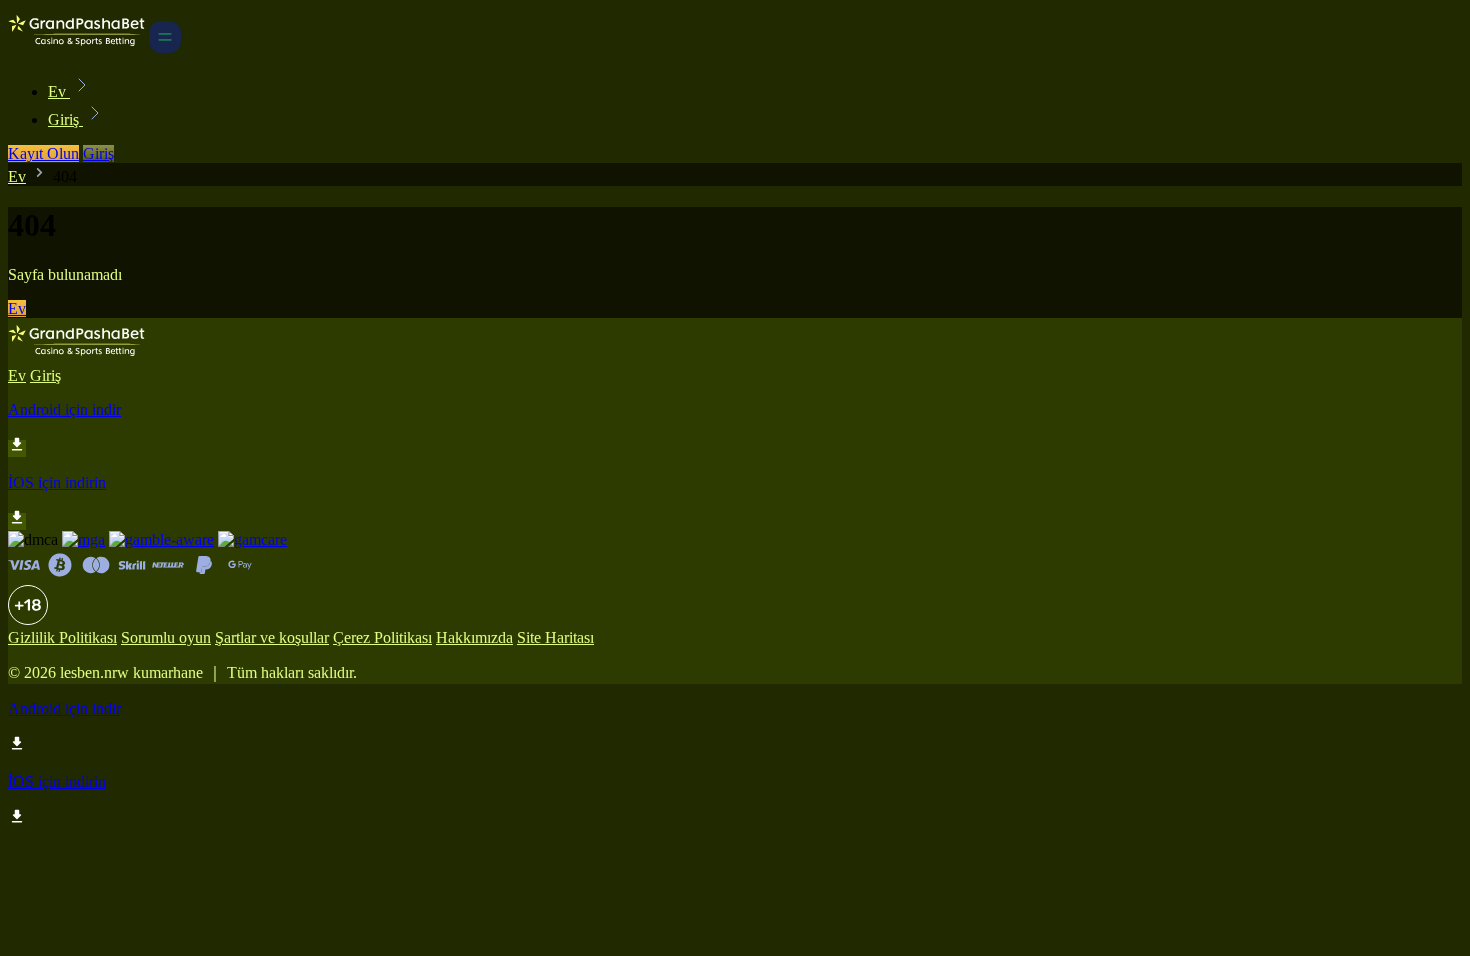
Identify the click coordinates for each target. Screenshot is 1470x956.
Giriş (65, 119)
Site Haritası (555, 637)
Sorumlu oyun (166, 637)
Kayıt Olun (43, 153)
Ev (59, 91)
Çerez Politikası (382, 637)
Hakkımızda (474, 637)
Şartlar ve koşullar (272, 637)
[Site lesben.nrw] (76, 47)
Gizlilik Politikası (62, 637)
